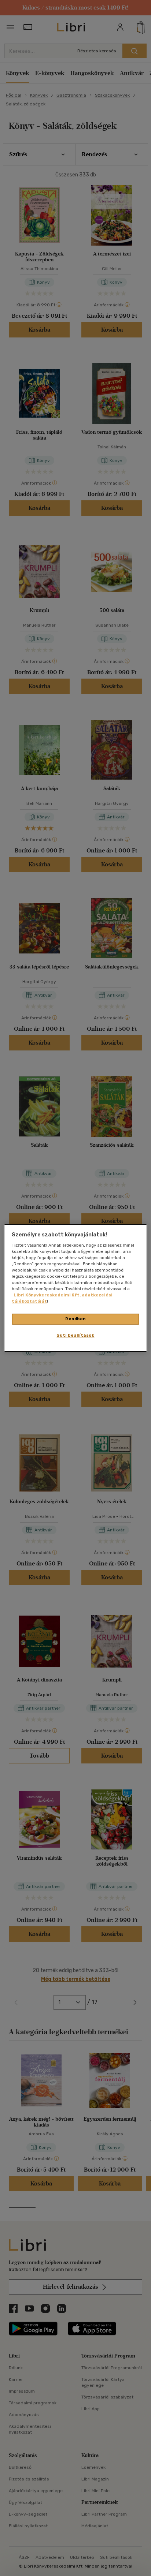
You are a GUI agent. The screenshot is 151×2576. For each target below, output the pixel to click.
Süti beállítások (75, 1335)
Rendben (75, 1319)
